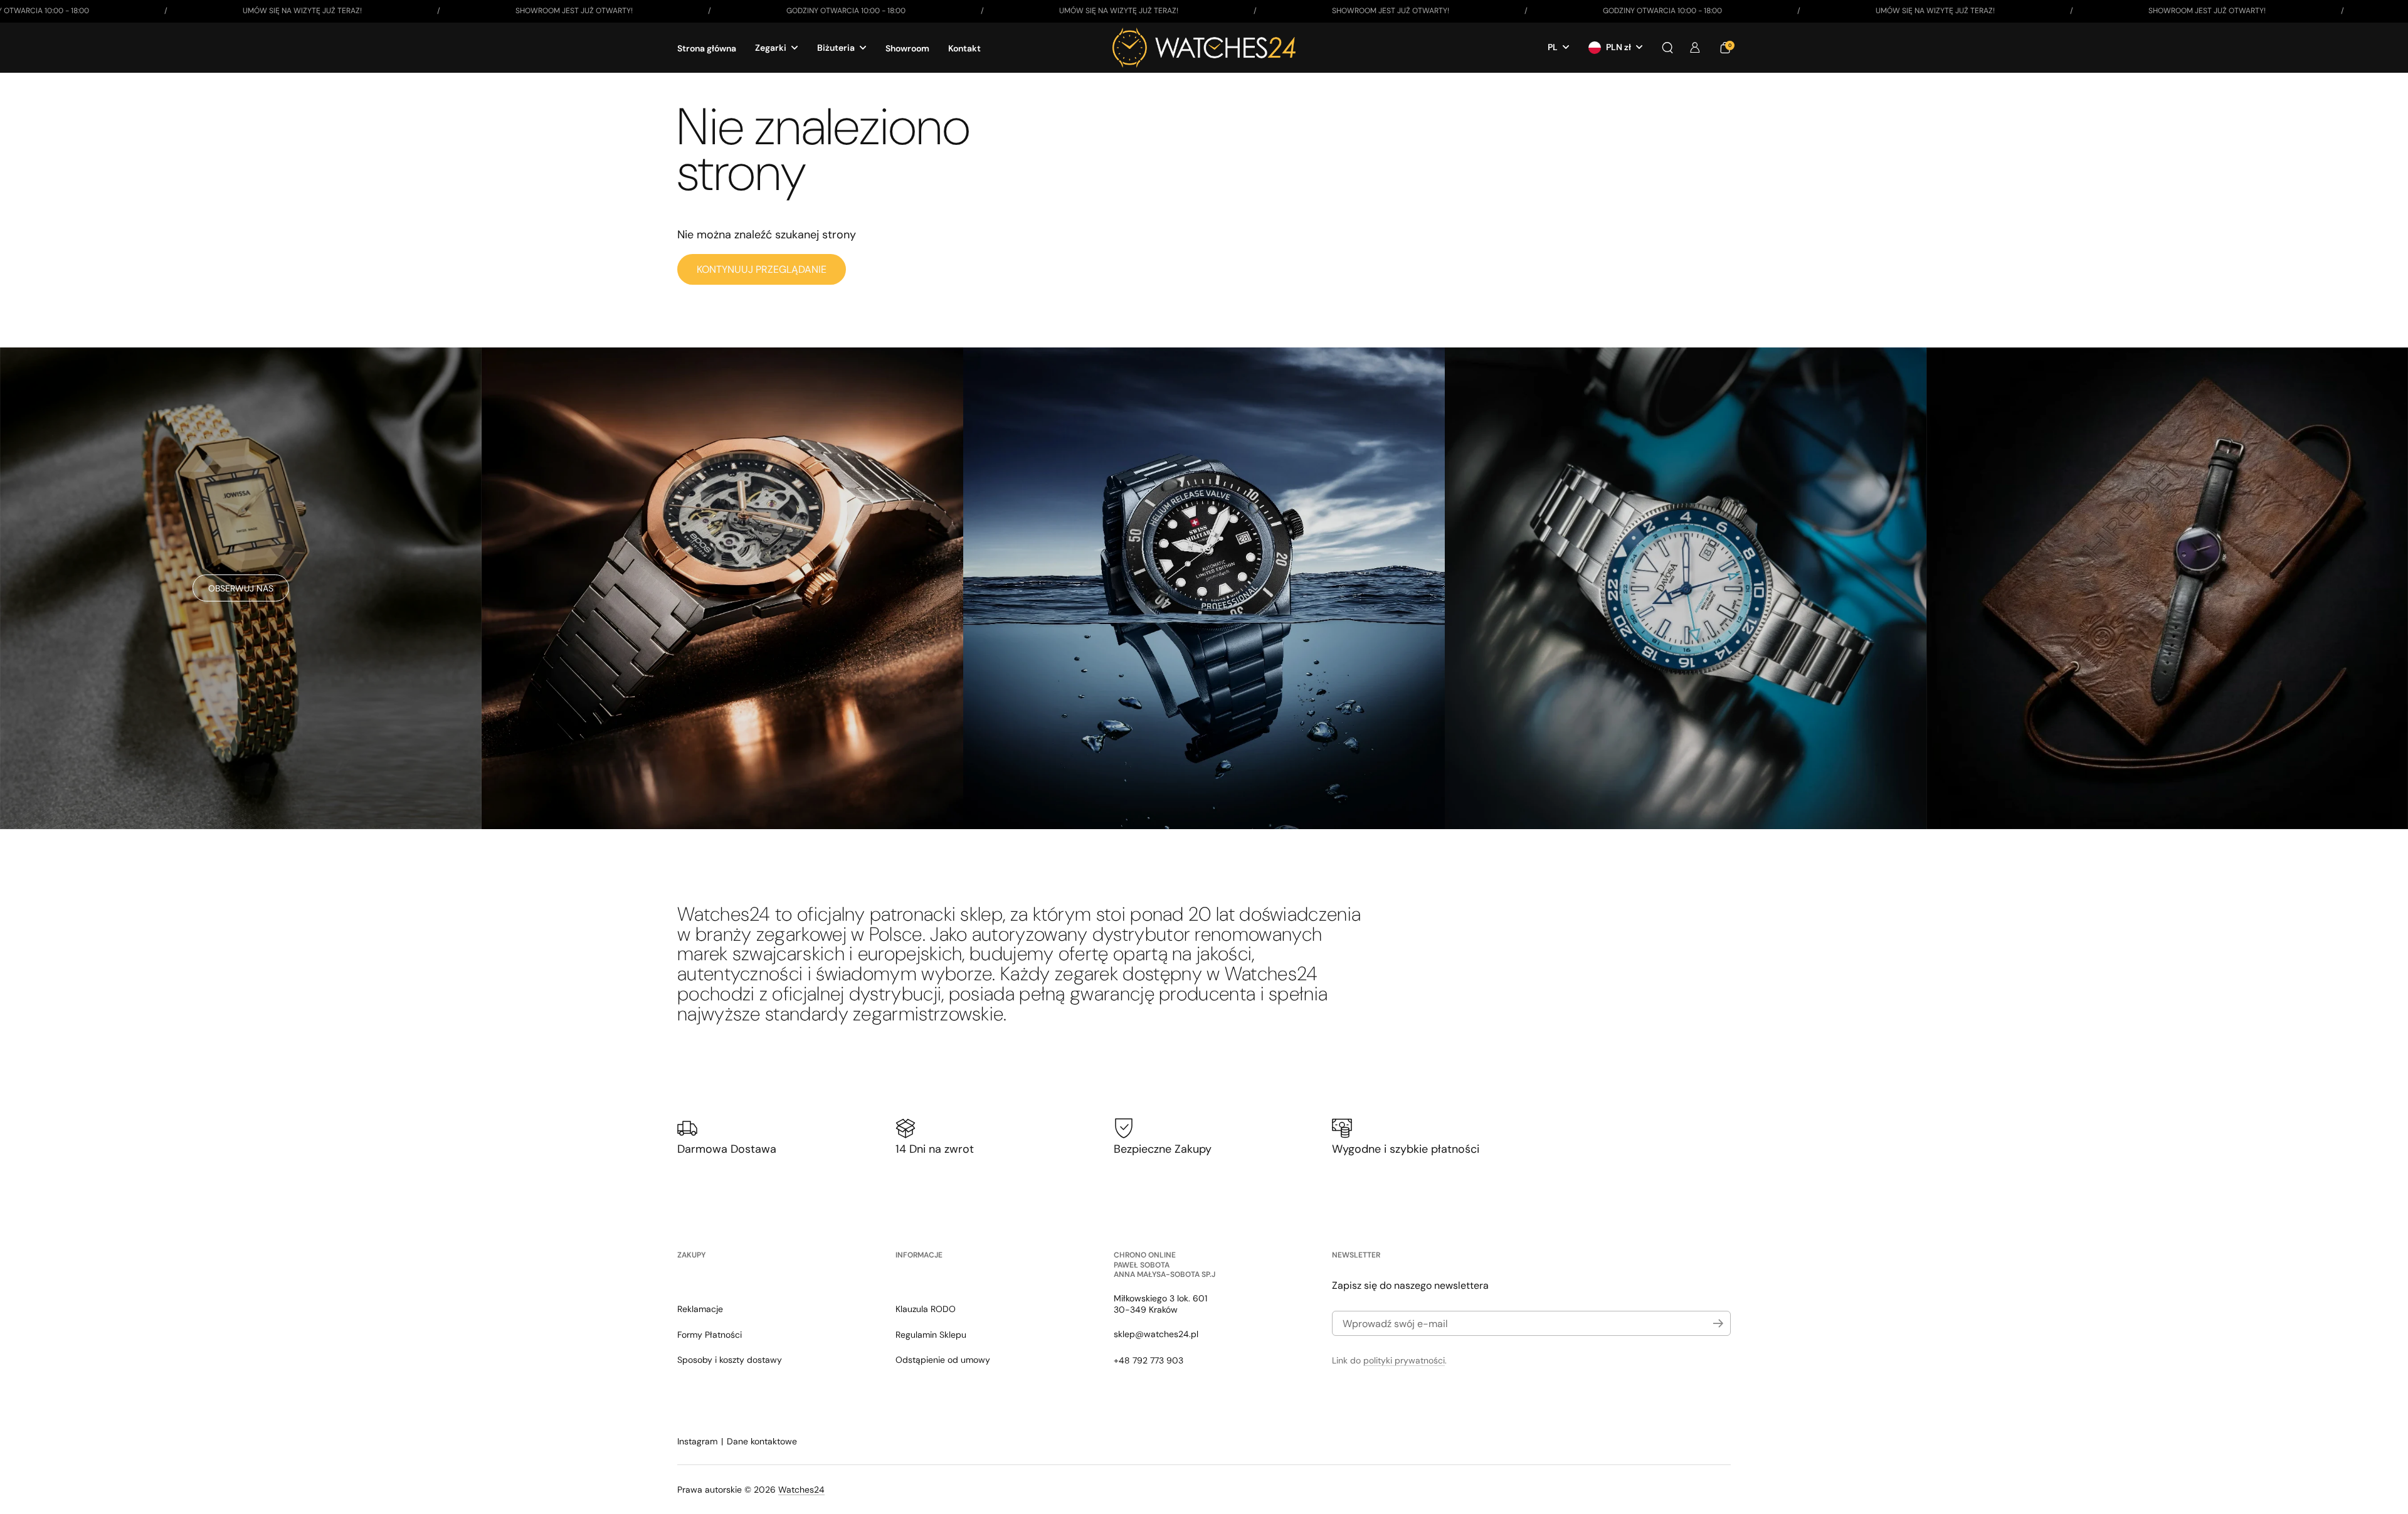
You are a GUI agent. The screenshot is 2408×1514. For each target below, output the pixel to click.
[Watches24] (1204, 48)
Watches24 (801, 1490)
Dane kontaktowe (762, 1441)
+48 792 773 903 (1149, 1360)
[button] (1667, 48)
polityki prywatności (1404, 1360)
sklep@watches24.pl (1156, 1334)
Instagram (697, 1441)
